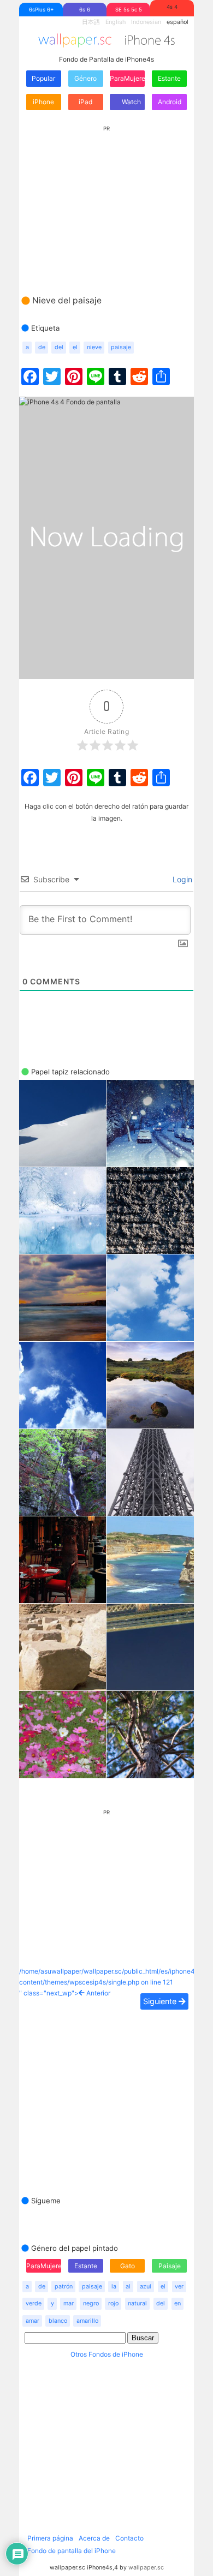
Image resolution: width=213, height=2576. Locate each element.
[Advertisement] (106, 200)
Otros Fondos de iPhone (107, 2354)
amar (32, 2321)
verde (34, 2303)
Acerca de (94, 2538)
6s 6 (85, 10)
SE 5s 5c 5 (129, 10)
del (59, 347)
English (116, 22)
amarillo (87, 2321)
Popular (43, 78)
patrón (64, 2287)
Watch (131, 102)
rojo (113, 2303)
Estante (169, 78)
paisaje (121, 347)
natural (137, 2303)
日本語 (91, 22)
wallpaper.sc (146, 2568)
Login (181, 879)
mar (69, 2303)
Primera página (50, 2538)
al (128, 2287)
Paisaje (170, 2266)
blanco (58, 2321)
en (177, 2303)
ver (179, 2287)
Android (170, 102)
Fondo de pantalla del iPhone (72, 2551)
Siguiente (161, 2001)
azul (146, 2287)
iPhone (43, 102)
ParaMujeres (127, 78)
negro (91, 2303)
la (114, 2287)
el (75, 347)
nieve (94, 347)
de (42, 347)
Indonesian (146, 22)
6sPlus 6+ (41, 10)
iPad (85, 102)
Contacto (129, 2538)
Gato (128, 2266)
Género (85, 78)
